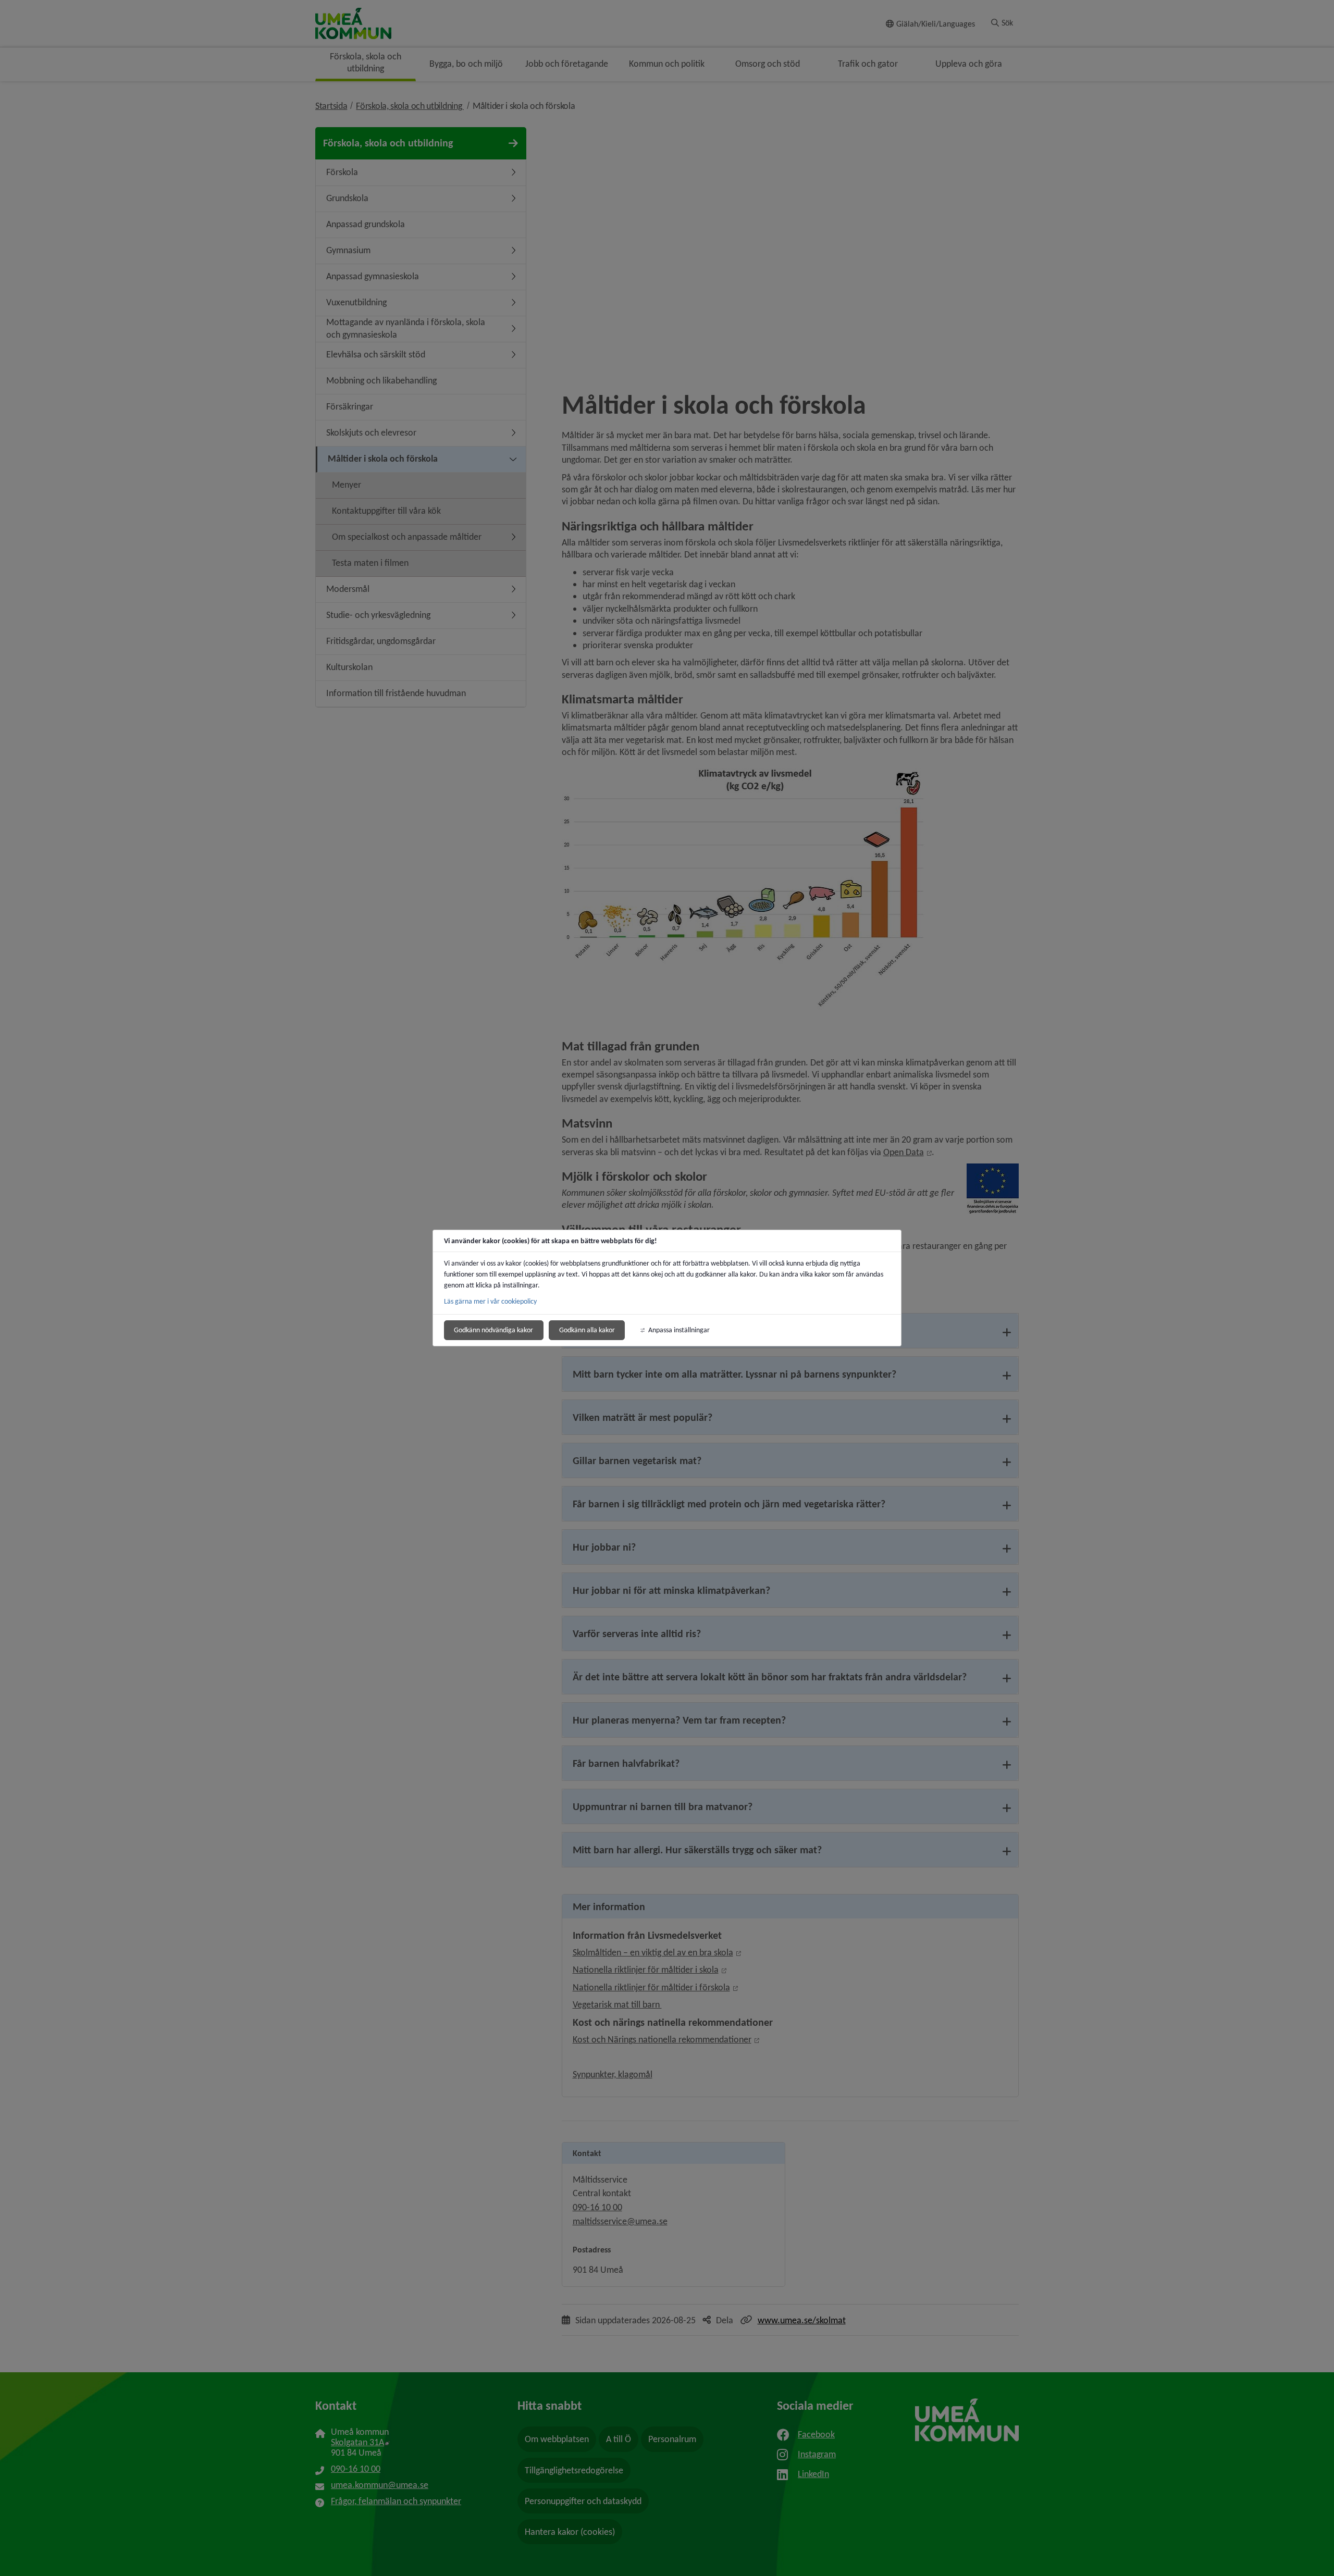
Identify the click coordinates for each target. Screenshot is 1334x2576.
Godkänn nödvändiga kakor (493, 1330)
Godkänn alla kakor (587, 1330)
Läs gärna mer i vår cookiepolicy (490, 1301)
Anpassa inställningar (679, 1330)
